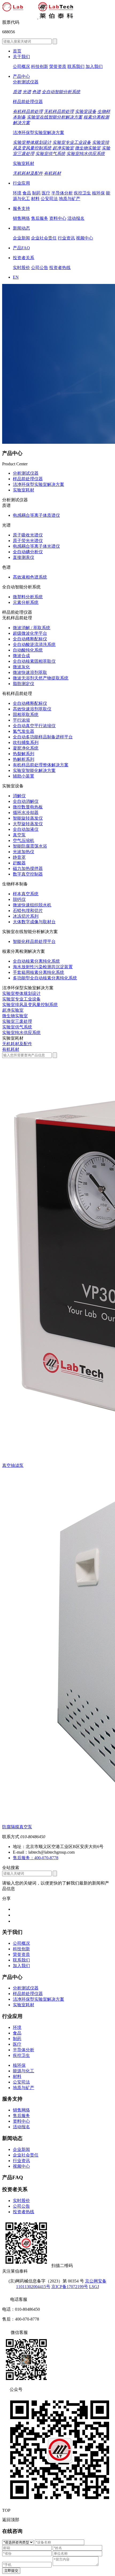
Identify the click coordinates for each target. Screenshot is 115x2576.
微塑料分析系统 (28, 597)
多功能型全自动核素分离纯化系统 (45, 978)
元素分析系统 (26, 602)
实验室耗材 (24, 163)
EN (16, 277)
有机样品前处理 (28, 111)
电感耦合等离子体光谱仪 (36, 546)
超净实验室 (63, 148)
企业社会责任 (44, 238)
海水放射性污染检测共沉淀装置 (43, 967)
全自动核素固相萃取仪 (34, 661)
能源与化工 (24, 2071)
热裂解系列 (24, 754)
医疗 (46, 193)
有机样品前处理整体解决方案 (41, 765)
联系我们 (76, 66)
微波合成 (21, 656)
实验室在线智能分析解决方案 (55, 117)
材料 (35, 199)
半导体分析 (62, 193)
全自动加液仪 (26, 829)
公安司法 (49, 199)
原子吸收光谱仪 (28, 535)
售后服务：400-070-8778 (36, 1858)
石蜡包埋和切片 (28, 911)
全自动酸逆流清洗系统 (34, 644)
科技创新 (40, 66)
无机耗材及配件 (28, 173)
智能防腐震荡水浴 (30, 846)
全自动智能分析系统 (61, 92)
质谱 (17, 92)
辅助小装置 (24, 776)
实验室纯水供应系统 (86, 154)
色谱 (36, 92)
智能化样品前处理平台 (34, 941)
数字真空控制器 (28, 874)
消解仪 (19, 796)
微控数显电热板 (28, 807)
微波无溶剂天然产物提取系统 (41, 678)
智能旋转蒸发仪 (28, 818)
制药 (36, 193)
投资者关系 (24, 258)
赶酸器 (19, 863)
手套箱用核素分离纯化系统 (39, 972)
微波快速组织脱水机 (32, 905)
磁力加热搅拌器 (28, 868)
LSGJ (94, 2287)
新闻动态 (21, 228)
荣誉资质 (58, 66)
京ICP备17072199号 (70, 2287)
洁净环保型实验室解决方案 (39, 133)
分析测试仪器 (26, 82)
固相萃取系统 (26, 715)
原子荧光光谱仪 (28, 541)
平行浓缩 (21, 720)
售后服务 (40, 218)
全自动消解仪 (26, 801)
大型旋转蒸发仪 (28, 824)
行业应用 (21, 183)
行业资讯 (66, 238)
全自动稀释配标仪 (30, 639)
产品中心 (21, 76)
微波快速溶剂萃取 (30, 672)
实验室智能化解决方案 (34, 770)
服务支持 (21, 208)
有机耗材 (52, 173)
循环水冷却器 (26, 813)
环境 (17, 193)
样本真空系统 (26, 894)
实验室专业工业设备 (72, 142)
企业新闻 (21, 238)
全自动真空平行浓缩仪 (34, 726)
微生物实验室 (88, 148)
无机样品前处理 (59, 111)
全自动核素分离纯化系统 (36, 961)
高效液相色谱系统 (30, 577)
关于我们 (21, 57)
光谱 (27, 92)
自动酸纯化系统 (28, 650)
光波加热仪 (24, 852)
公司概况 (21, 66)
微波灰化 (21, 667)
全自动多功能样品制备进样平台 (43, 737)
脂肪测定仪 (24, 684)
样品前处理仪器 (28, 102)
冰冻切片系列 (26, 916)
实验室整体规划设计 (32, 142)
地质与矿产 (70, 199)
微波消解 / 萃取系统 (32, 628)
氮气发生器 (24, 731)
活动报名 (76, 218)
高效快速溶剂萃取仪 (32, 709)
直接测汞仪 (24, 557)
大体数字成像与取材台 (34, 922)
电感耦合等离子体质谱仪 (36, 515)
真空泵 (19, 835)
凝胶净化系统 (26, 748)
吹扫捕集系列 (26, 742)
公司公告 (40, 268)
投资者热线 (60, 268)
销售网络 (21, 218)
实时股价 (21, 268)
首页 (17, 51)
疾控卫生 (82, 193)
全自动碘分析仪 (28, 552)
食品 (27, 193)
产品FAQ (21, 248)
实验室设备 (86, 111)
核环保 (98, 193)
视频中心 (85, 238)
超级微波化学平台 (30, 633)
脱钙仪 (19, 899)
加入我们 (94, 66)
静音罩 (19, 857)
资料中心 (58, 218)
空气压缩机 (24, 841)
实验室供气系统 (50, 154)
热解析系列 (24, 759)
